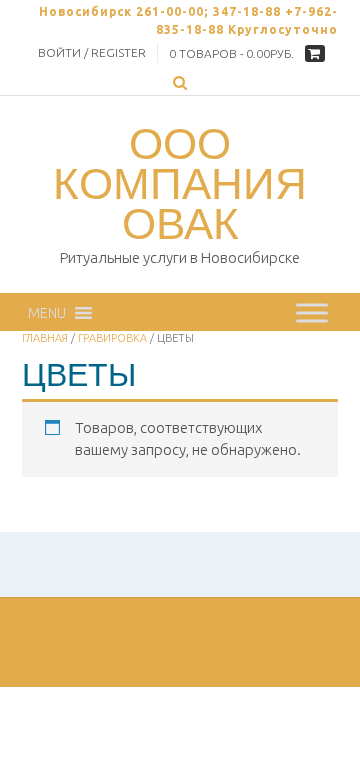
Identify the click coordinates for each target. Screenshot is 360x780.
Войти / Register (92, 52)
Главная (45, 338)
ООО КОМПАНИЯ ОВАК (180, 183)
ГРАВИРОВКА (112, 338)
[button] (47, 313)
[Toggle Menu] (312, 312)
